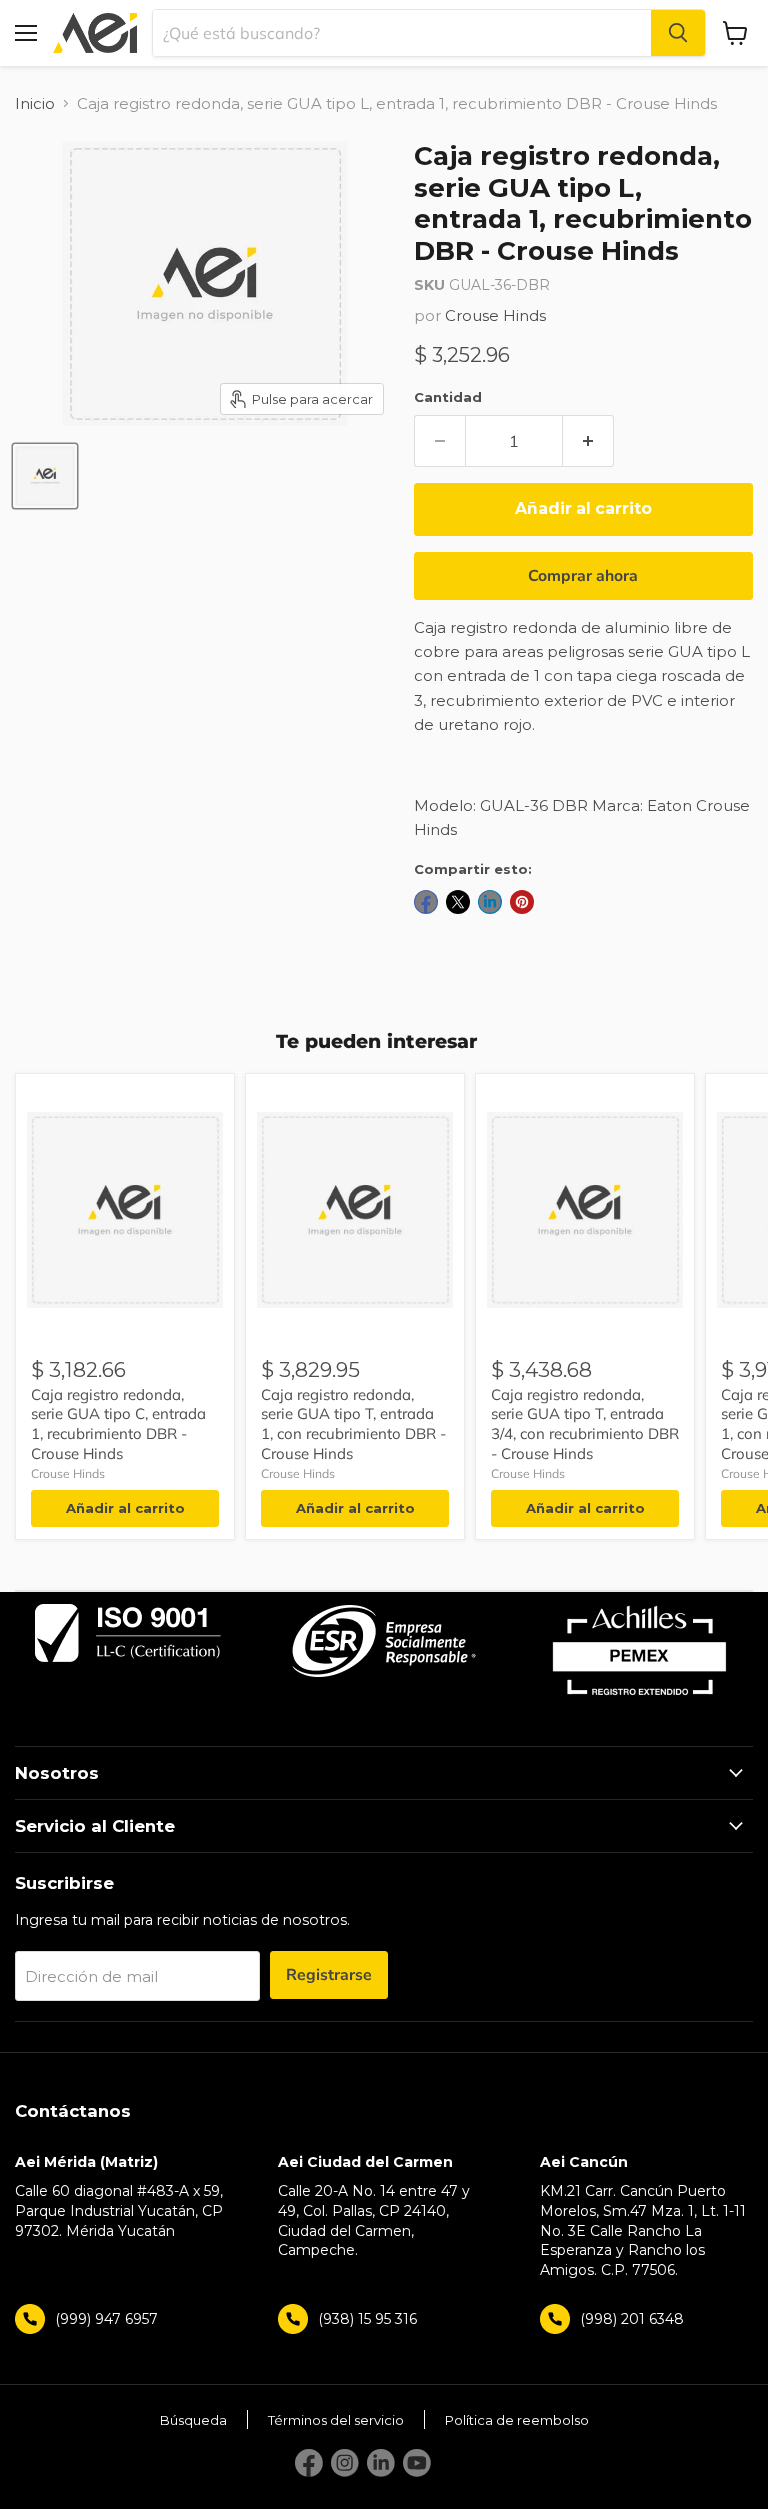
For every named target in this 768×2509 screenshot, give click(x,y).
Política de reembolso (517, 2420)
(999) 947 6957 (106, 2319)
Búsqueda (193, 2420)
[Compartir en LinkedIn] (490, 902)
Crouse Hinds (495, 315)
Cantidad (448, 397)
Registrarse (329, 1975)
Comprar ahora (583, 576)
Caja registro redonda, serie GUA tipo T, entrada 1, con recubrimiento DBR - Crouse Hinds (353, 1424)
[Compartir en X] (458, 902)
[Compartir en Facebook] (426, 902)
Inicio (35, 103)
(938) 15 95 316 (367, 2319)
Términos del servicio (336, 2420)
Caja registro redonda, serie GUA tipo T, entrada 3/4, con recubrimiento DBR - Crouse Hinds (585, 1424)
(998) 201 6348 (632, 2319)
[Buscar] (678, 33)
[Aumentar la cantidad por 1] (588, 441)
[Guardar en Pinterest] (522, 902)
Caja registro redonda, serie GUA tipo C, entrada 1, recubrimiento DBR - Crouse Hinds (118, 1424)
